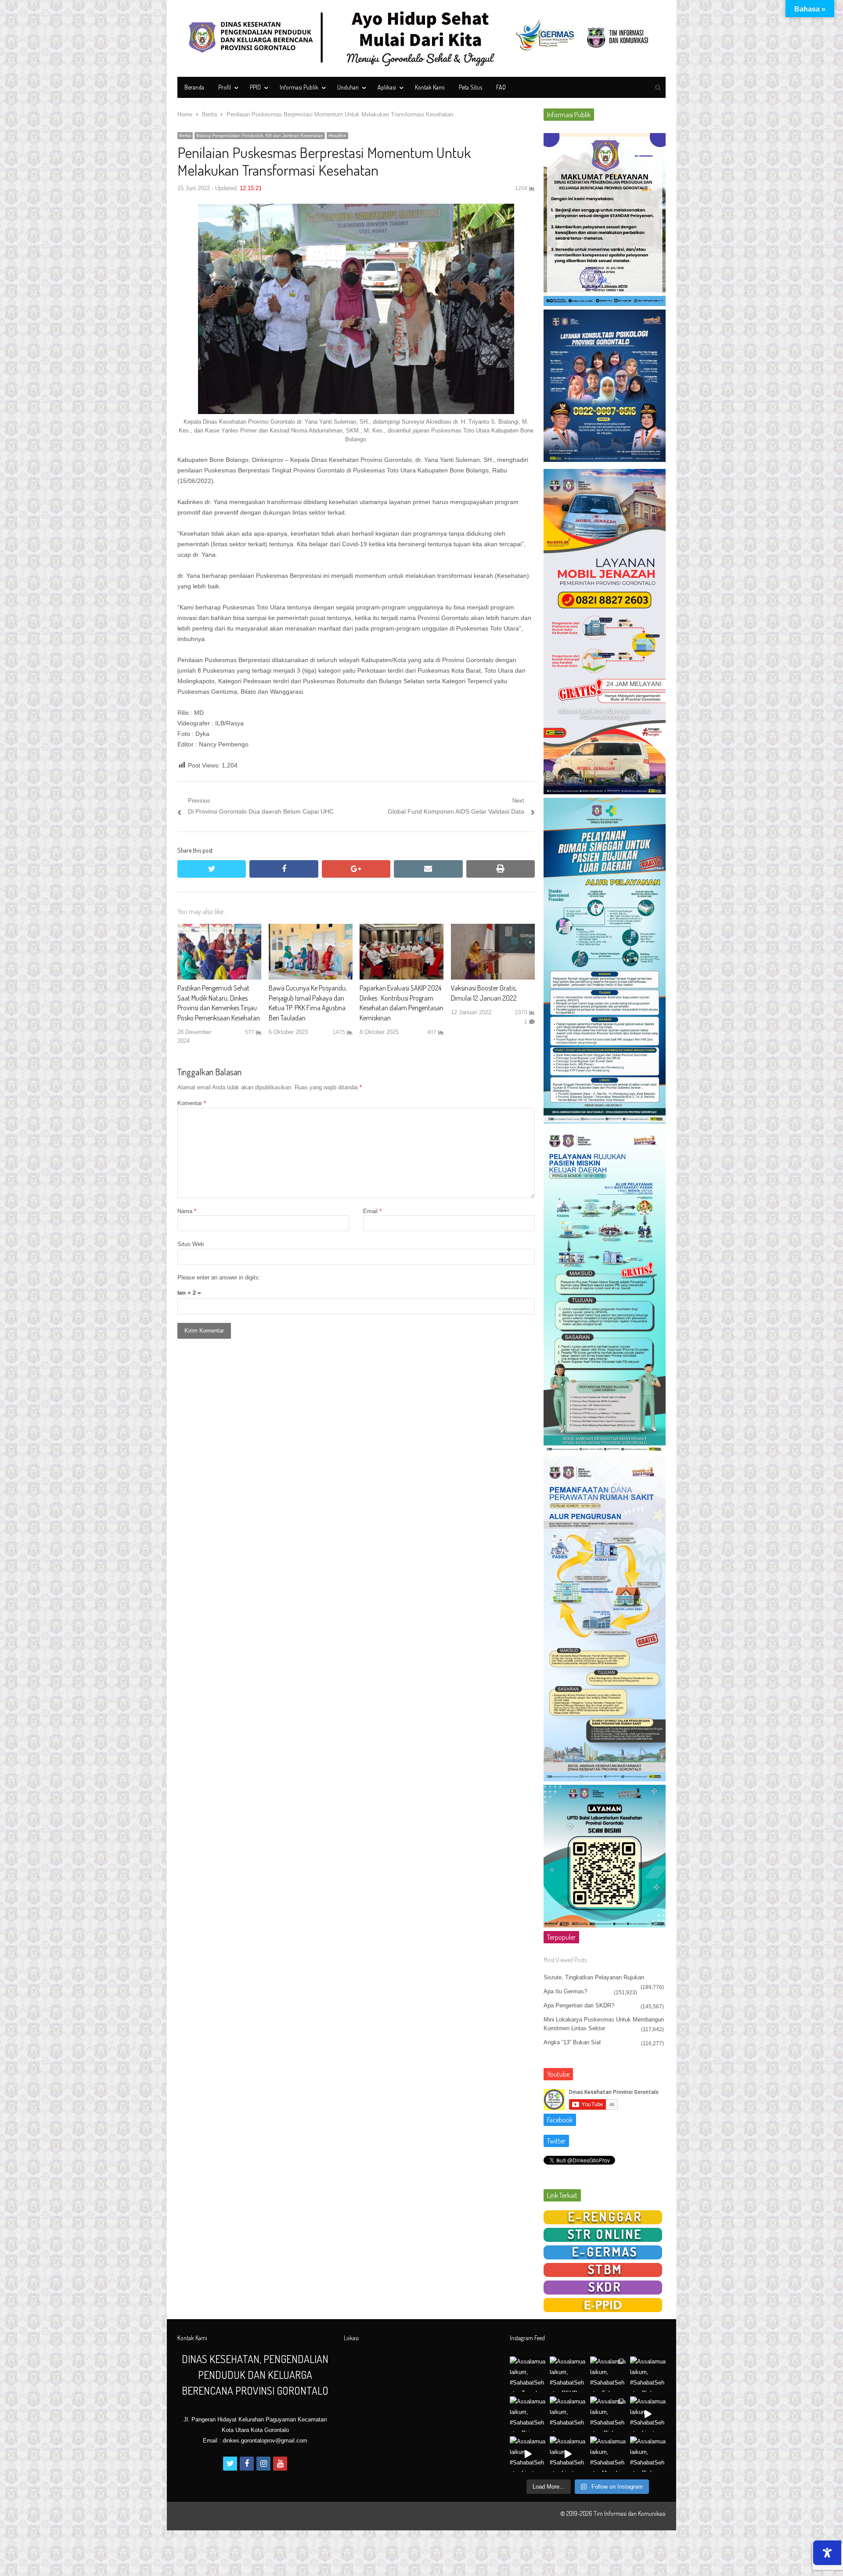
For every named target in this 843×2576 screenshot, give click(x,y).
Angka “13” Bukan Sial (572, 2042)
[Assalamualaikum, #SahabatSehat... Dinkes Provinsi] (648, 2374)
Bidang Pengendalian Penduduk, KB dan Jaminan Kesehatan (260, 135)
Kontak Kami (430, 87)
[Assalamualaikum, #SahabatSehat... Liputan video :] (648, 2414)
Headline (337, 135)
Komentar (192, 1103)
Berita (185, 135)
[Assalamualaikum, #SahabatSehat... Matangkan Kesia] (567, 2414)
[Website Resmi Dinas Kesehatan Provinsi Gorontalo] (421, 38)
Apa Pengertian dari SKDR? (579, 2005)
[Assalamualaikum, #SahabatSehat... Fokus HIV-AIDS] (608, 2374)
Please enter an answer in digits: (219, 1277)
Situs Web (191, 1244)
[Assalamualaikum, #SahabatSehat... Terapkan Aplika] (528, 2374)
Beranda (194, 87)
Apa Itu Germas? (565, 1991)
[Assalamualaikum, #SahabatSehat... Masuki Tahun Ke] (608, 2454)
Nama (187, 1211)
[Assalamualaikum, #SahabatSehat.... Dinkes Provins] (608, 2414)
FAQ (501, 87)
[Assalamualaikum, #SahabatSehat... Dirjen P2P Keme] (528, 2414)
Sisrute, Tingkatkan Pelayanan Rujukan (594, 1977)
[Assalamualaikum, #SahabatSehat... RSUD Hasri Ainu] (567, 2374)
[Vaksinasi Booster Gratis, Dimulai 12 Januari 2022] (493, 929)
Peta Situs (470, 87)
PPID (255, 87)
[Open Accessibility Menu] (827, 2553)
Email (372, 1211)
